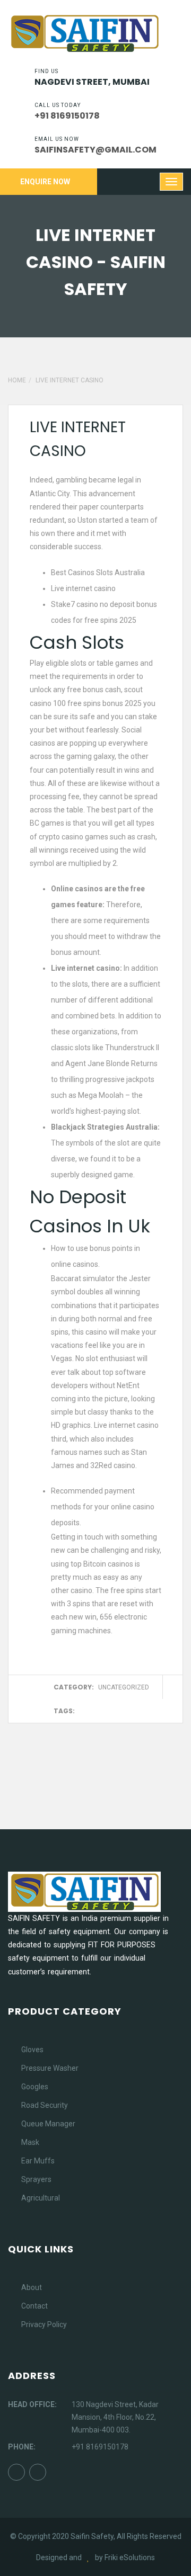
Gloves (32, 2050)
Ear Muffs (38, 2161)
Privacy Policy (44, 2324)
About (32, 2287)
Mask (30, 2142)
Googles (35, 2087)
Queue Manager (48, 2124)
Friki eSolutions (130, 2557)
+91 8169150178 (100, 2447)
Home (17, 380)
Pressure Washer (50, 2068)
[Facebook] (16, 2472)
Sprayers (36, 2179)
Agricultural (41, 2198)
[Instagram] (38, 2472)
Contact (34, 2306)
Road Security (45, 2105)
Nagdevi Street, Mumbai (92, 82)
